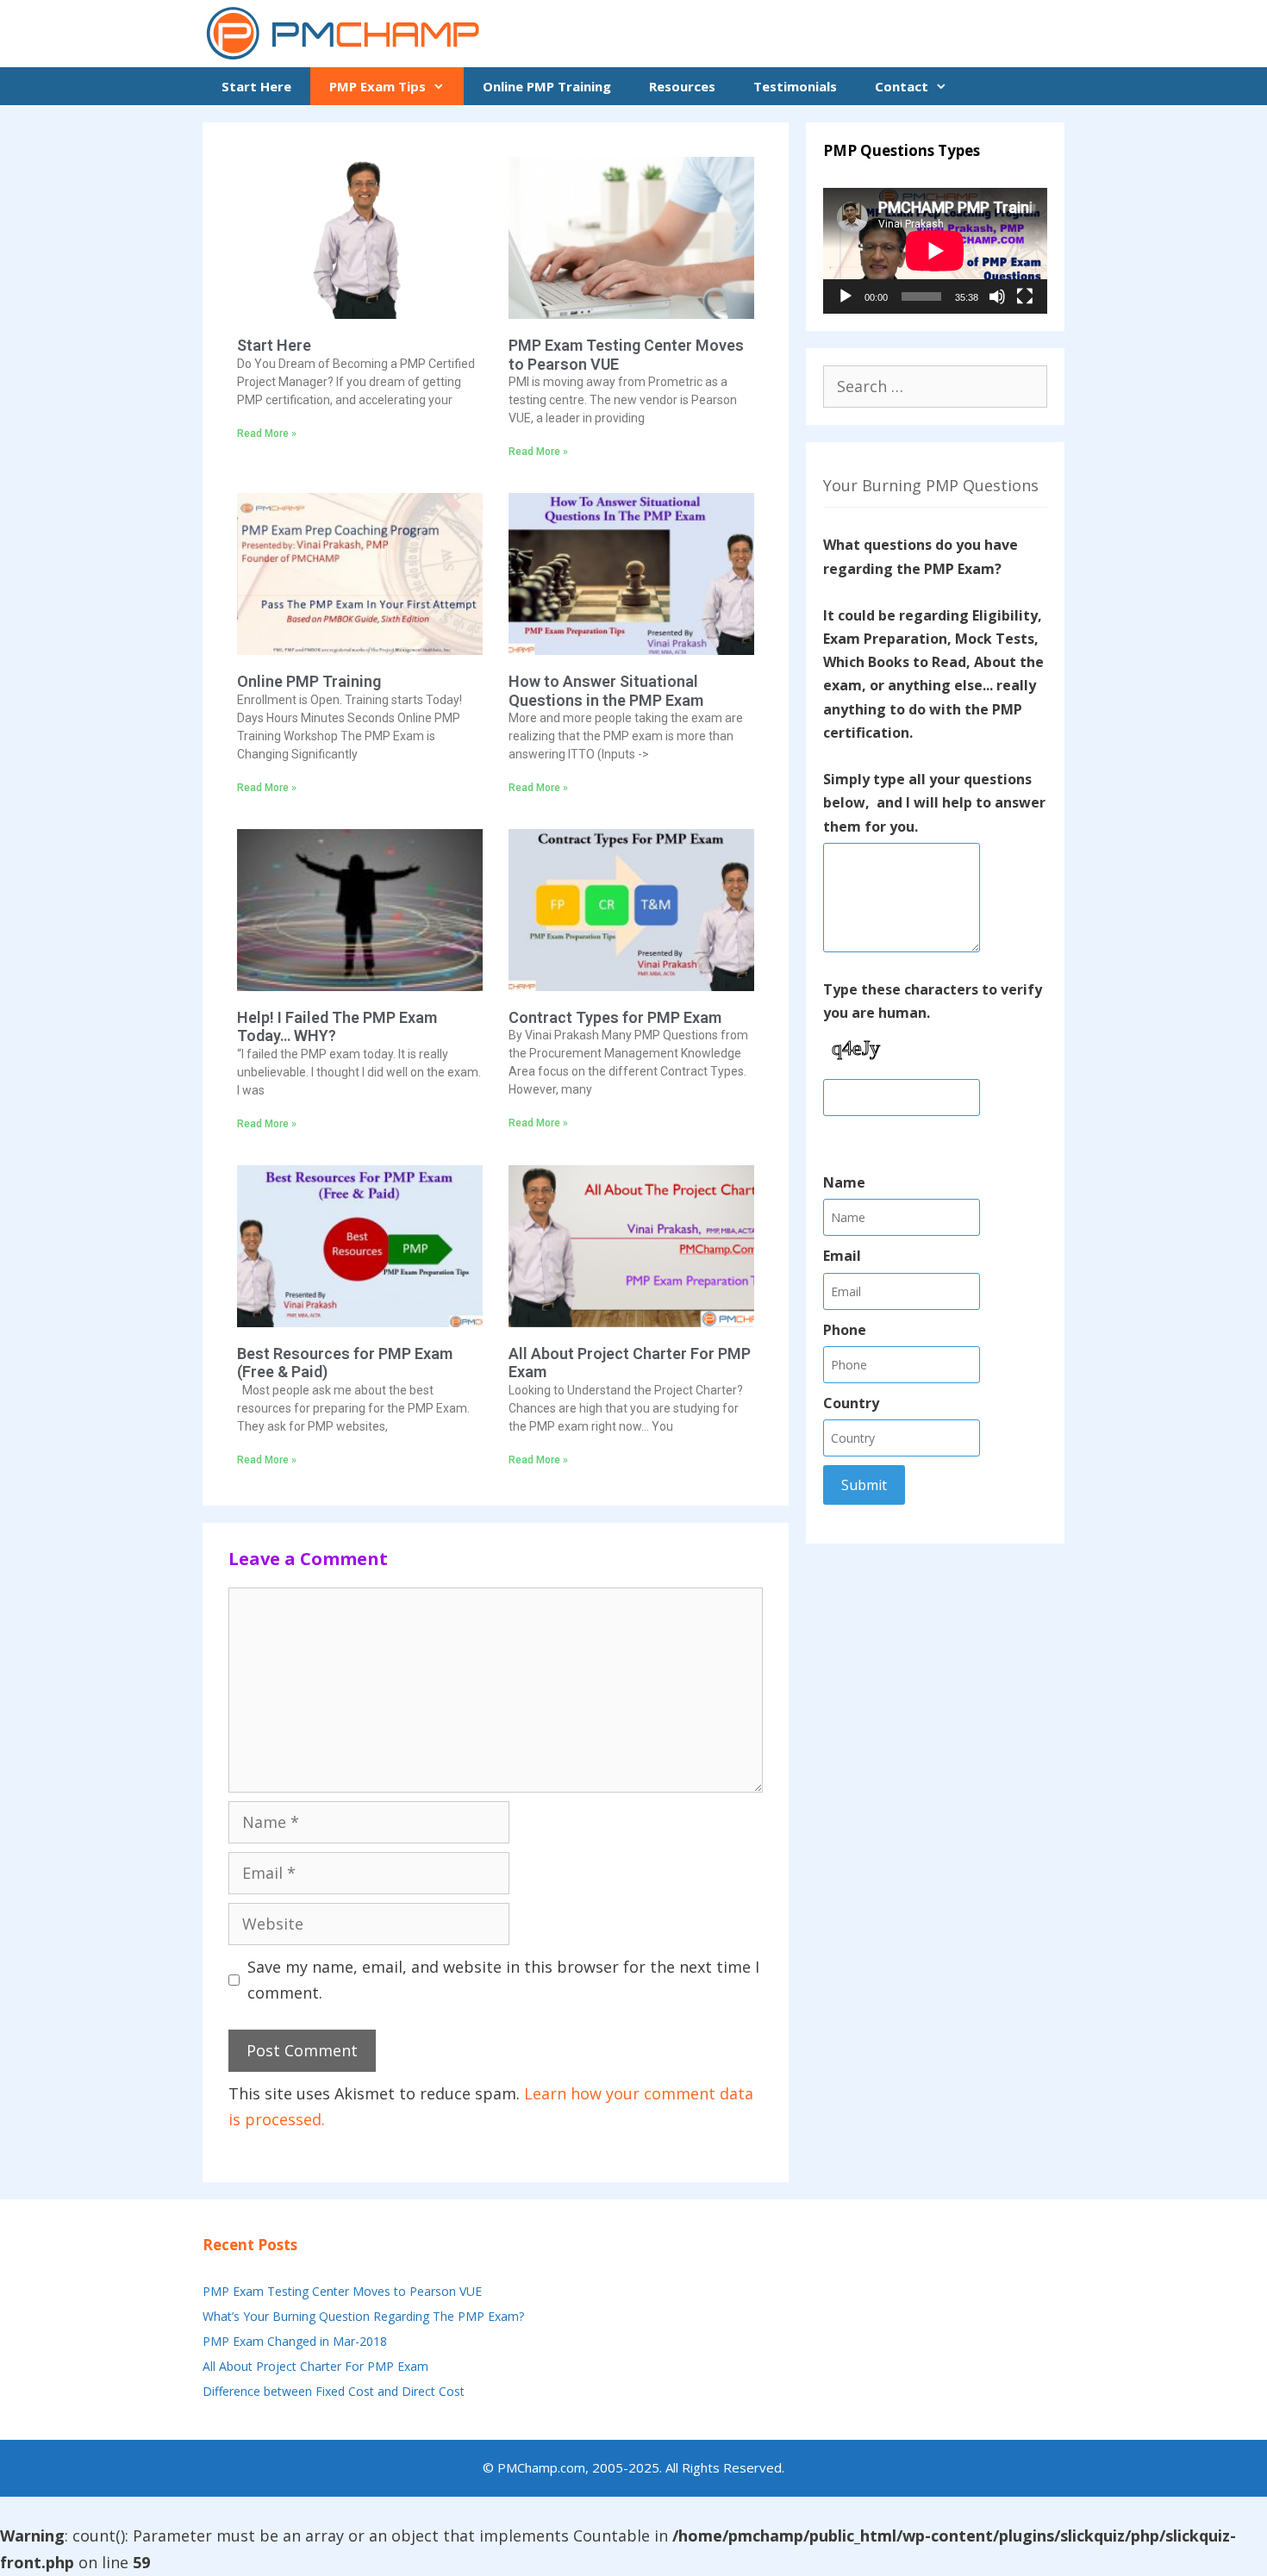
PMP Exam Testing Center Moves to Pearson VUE (342, 2291)
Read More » (267, 433)
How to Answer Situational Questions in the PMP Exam (606, 691)
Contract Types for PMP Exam (615, 1017)
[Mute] (997, 296)
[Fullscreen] (1025, 296)
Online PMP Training (547, 86)
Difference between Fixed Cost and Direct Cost (334, 2391)
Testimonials (795, 86)
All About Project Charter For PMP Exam (315, 2366)
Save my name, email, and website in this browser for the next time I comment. (503, 1980)
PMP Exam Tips (378, 86)
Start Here (256, 86)
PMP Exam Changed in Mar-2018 (295, 2341)
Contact (902, 86)
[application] (935, 251)
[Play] (846, 296)
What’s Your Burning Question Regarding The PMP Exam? (363, 2316)
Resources (682, 86)
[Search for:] (935, 387)
